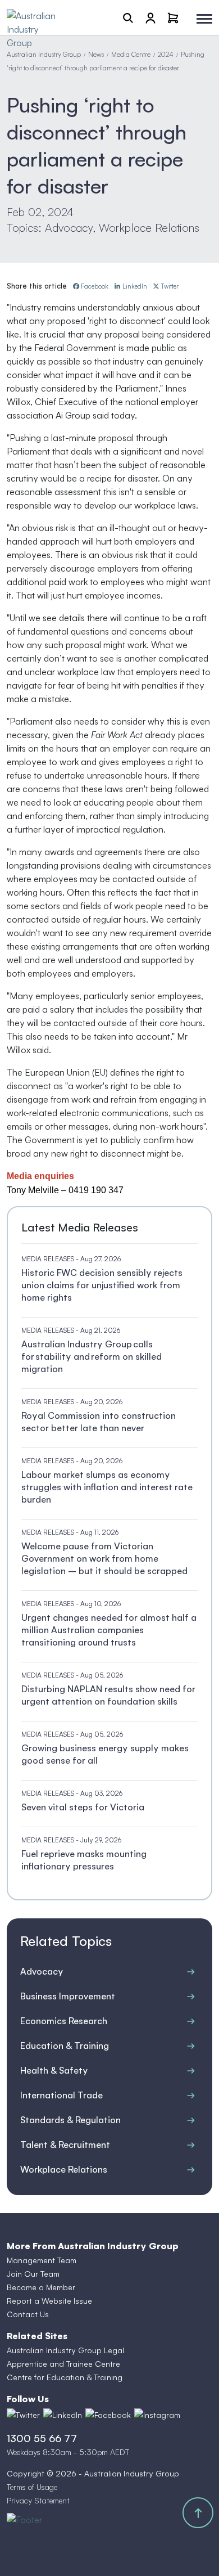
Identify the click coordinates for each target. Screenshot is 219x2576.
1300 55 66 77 (42, 2438)
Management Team (42, 2260)
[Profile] (150, 17)
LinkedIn (135, 286)
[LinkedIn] (63, 2415)
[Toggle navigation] (204, 19)
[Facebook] (108, 2415)
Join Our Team (33, 2274)
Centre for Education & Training (65, 2377)
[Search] (128, 17)
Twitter (170, 286)
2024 (166, 54)
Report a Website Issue (49, 2301)
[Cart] (173, 17)
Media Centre (131, 54)
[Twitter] (23, 2415)
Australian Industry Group (44, 54)
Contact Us (28, 2314)
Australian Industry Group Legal (65, 2350)
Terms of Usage (32, 2487)
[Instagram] (157, 2415)
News (96, 54)
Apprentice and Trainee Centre (63, 2364)
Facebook (95, 286)
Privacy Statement (38, 2500)
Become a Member (41, 2287)
